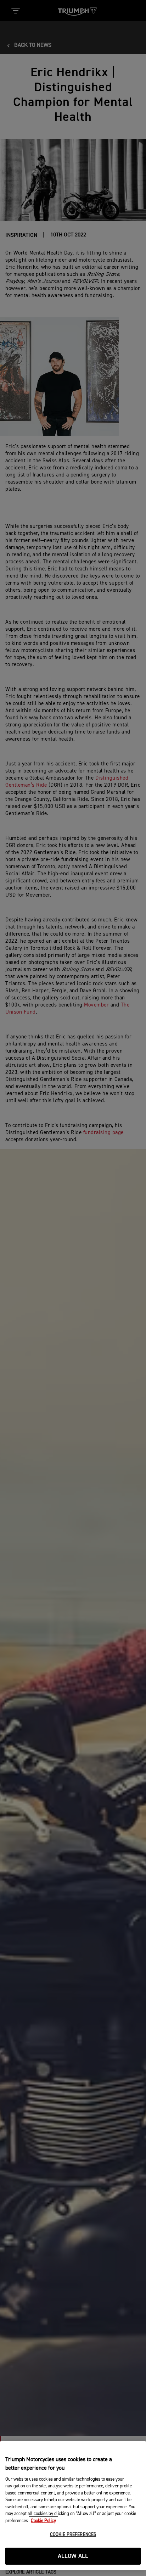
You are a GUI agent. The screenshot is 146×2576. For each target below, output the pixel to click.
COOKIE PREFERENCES (73, 2535)
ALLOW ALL (73, 2556)
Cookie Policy (43, 2521)
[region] (73, 2506)
